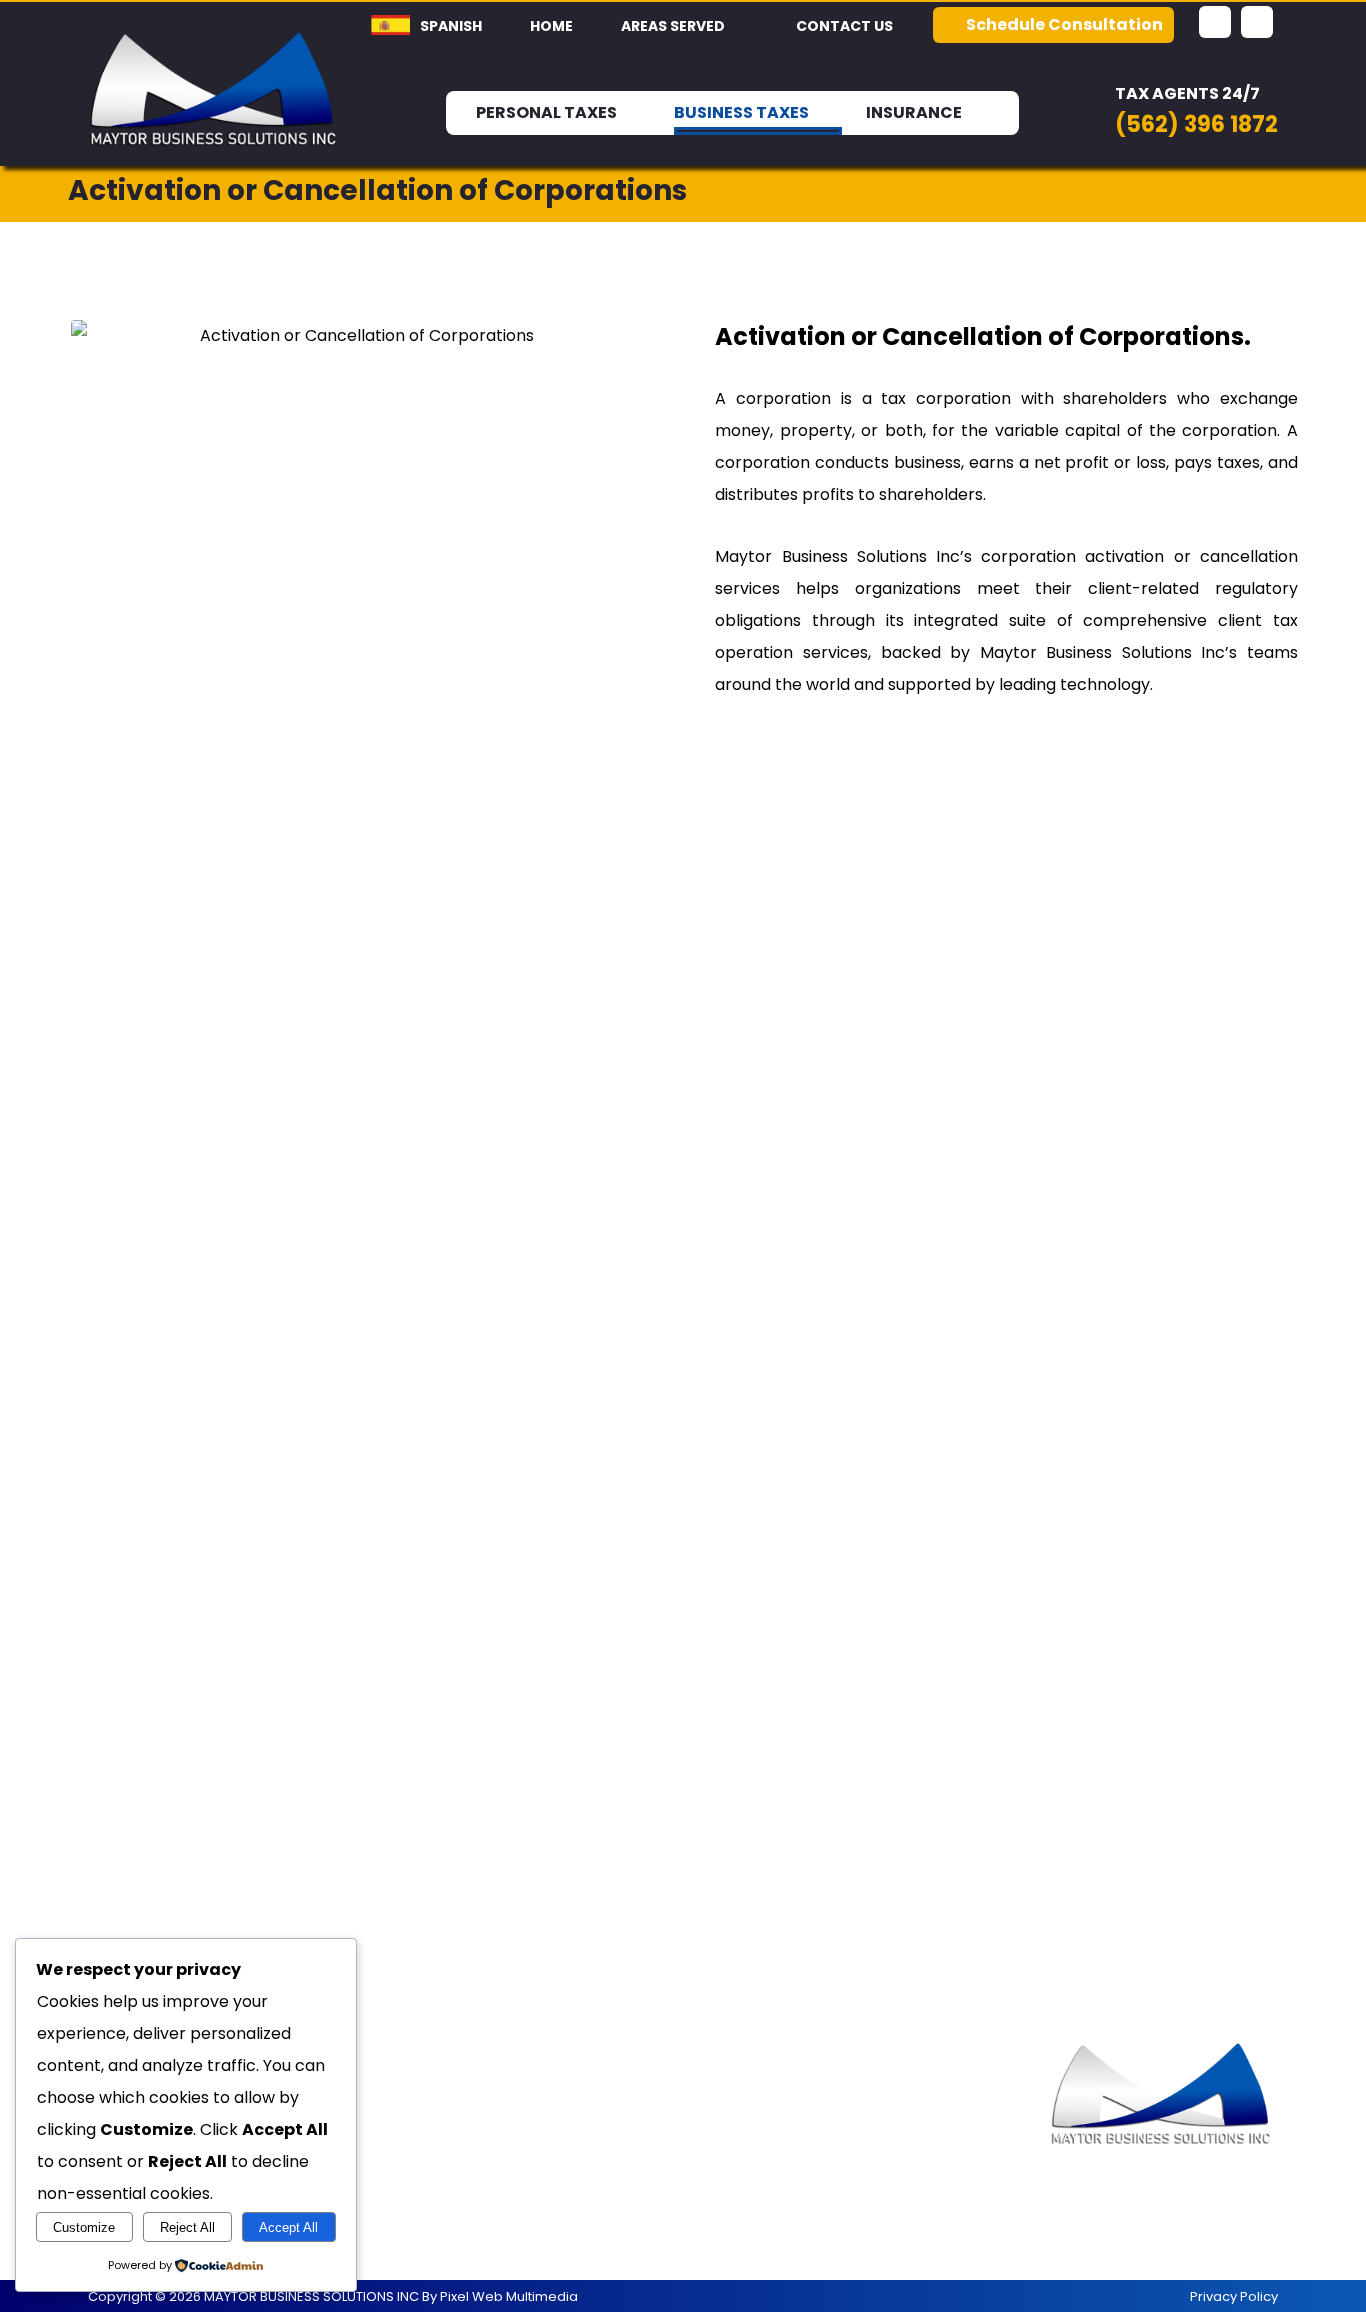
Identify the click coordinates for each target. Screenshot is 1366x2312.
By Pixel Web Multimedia (500, 2296)
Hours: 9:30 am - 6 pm (837, 2137)
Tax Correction (457, 2137)
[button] (1215, 22)
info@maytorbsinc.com (844, 2169)
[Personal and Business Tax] (213, 88)
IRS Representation (475, 2233)
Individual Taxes (459, 2105)
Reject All (187, 2227)
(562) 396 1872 (809, 2105)
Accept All (288, 2227)
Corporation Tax (464, 2201)
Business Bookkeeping (486, 2169)
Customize (84, 2227)
